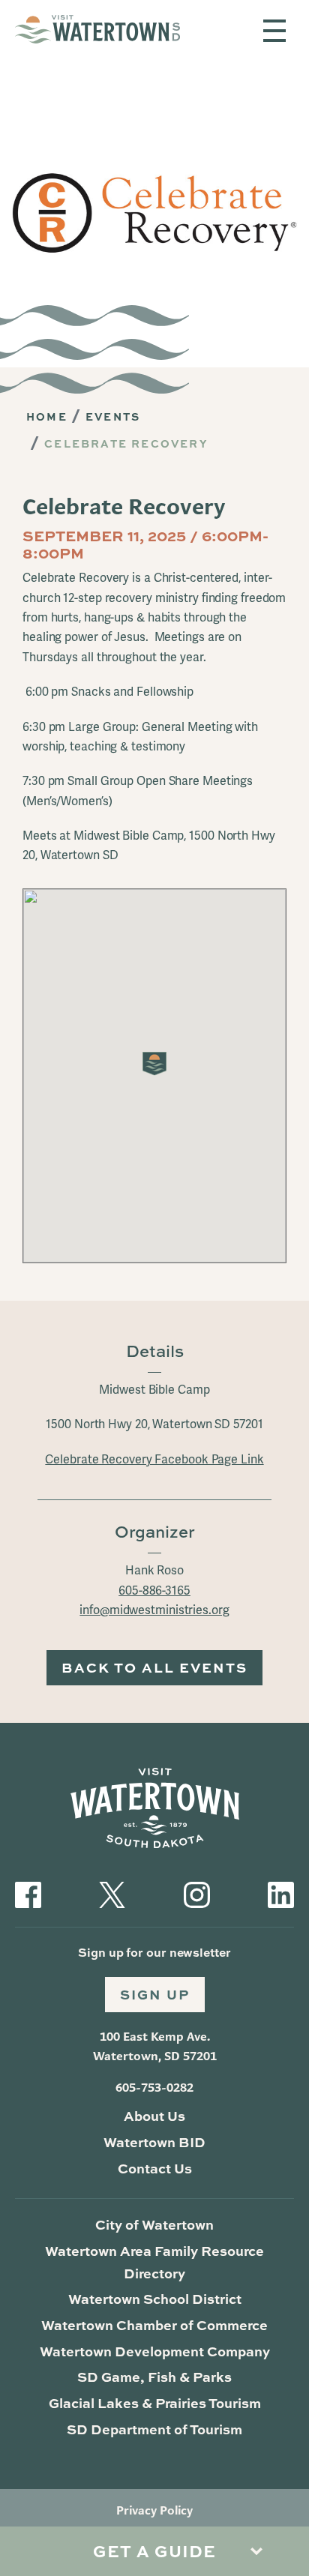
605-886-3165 (154, 1591)
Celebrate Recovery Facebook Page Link (154, 1460)
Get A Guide (154, 2551)
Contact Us (155, 2168)
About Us (154, 2116)
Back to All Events (154, 1667)
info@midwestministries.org (154, 1610)
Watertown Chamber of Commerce (154, 2325)
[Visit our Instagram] (197, 1893)
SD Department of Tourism (154, 2429)
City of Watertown (154, 2224)
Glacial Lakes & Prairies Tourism (155, 2403)
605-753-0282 (154, 2088)
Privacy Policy (154, 2510)
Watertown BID (154, 2142)
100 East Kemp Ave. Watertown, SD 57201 (155, 2046)
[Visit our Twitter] (112, 1893)
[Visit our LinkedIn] (281, 1893)
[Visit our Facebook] (28, 1893)
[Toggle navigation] (274, 31)
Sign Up (155, 1994)
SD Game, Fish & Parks (154, 2377)
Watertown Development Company (155, 2351)
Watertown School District (155, 2299)
